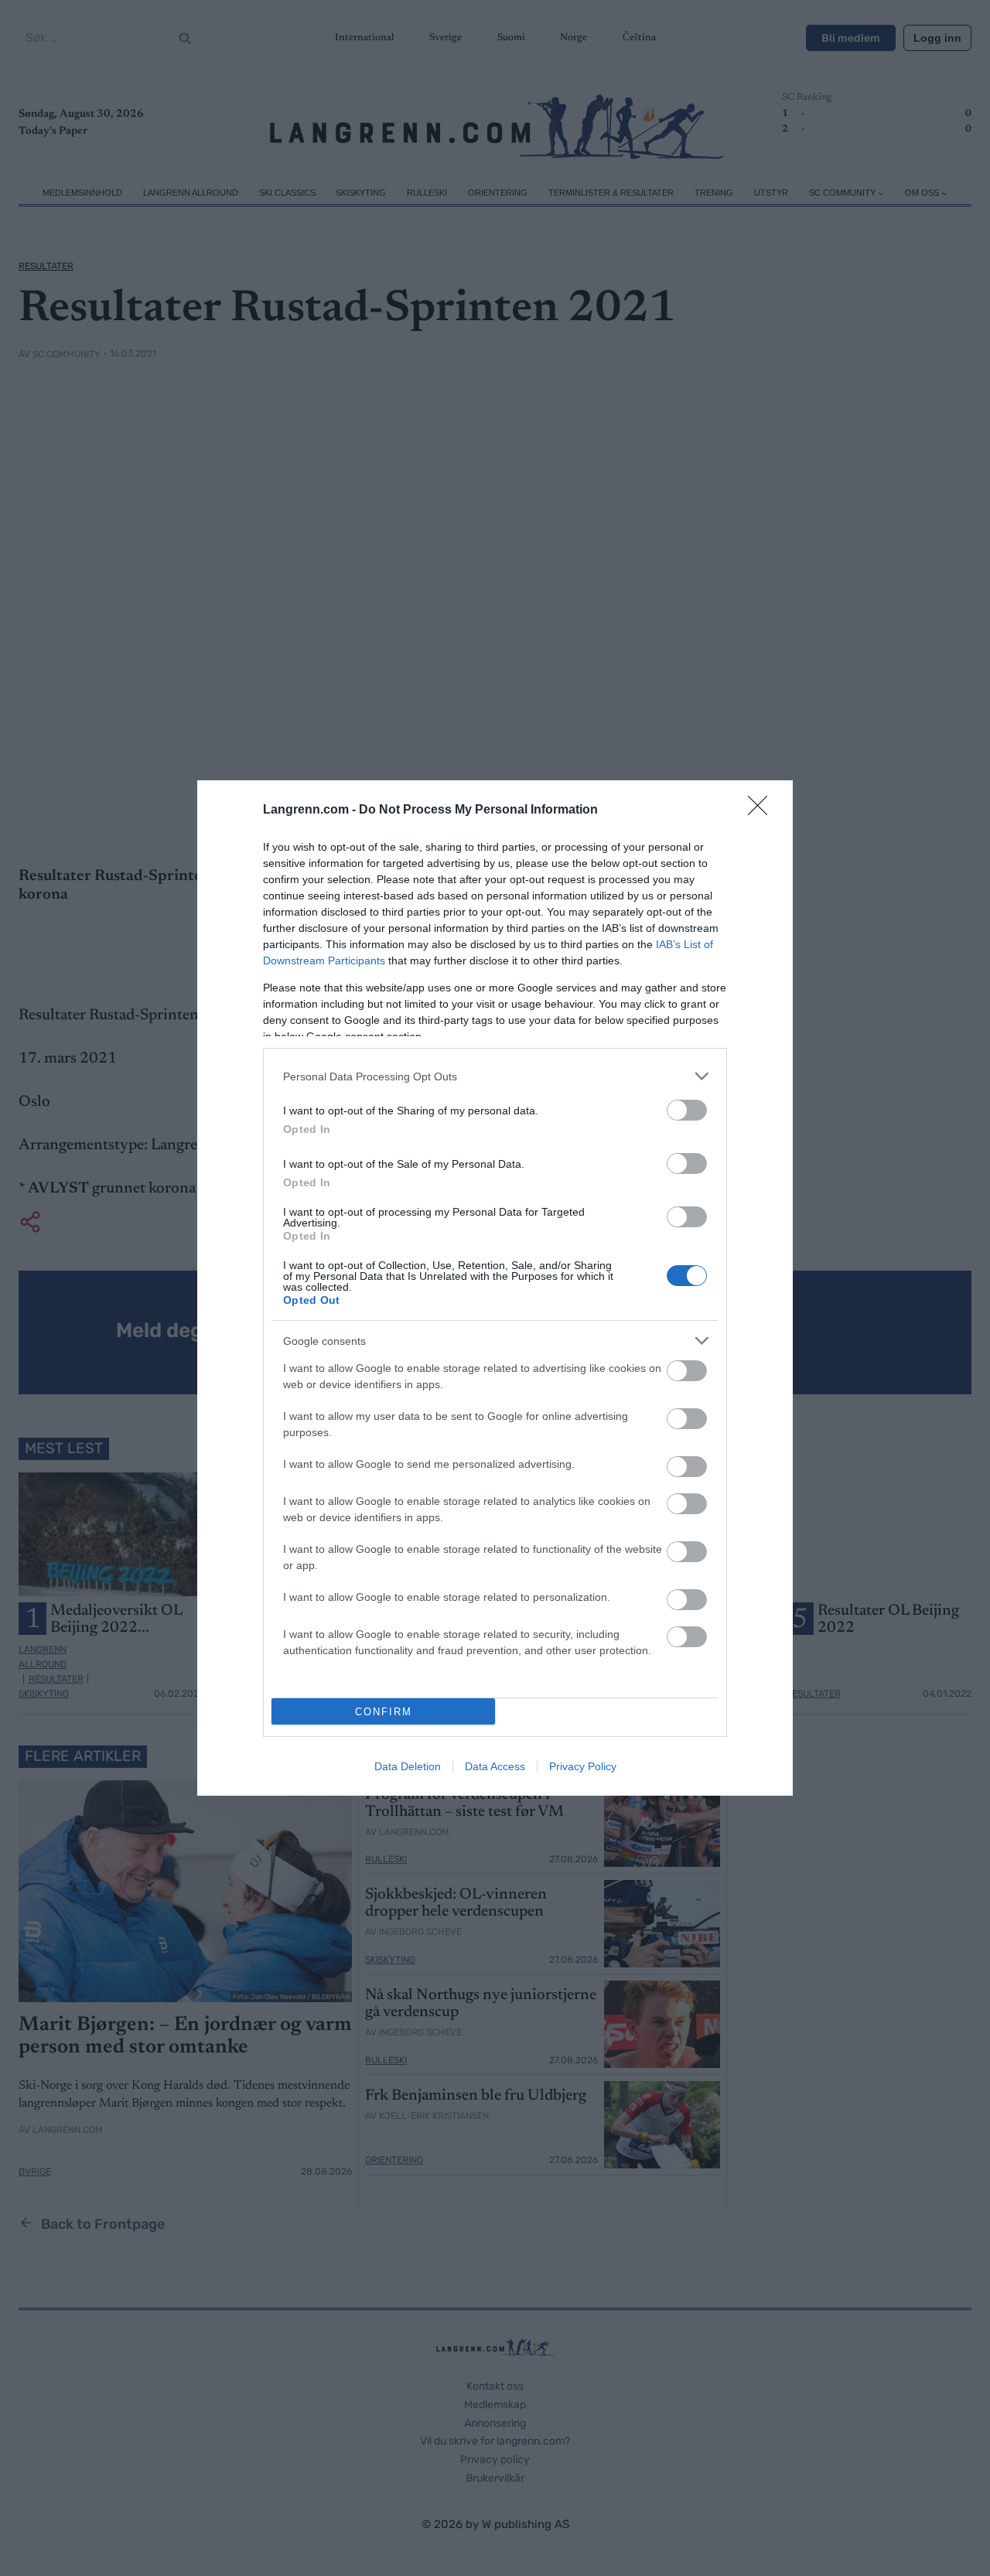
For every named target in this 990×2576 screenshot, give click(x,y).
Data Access (495, 1766)
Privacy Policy (583, 1766)
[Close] (763, 810)
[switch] (687, 1110)
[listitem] (495, 1076)
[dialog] (495, 1288)
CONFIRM (384, 1712)
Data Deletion (408, 1766)
